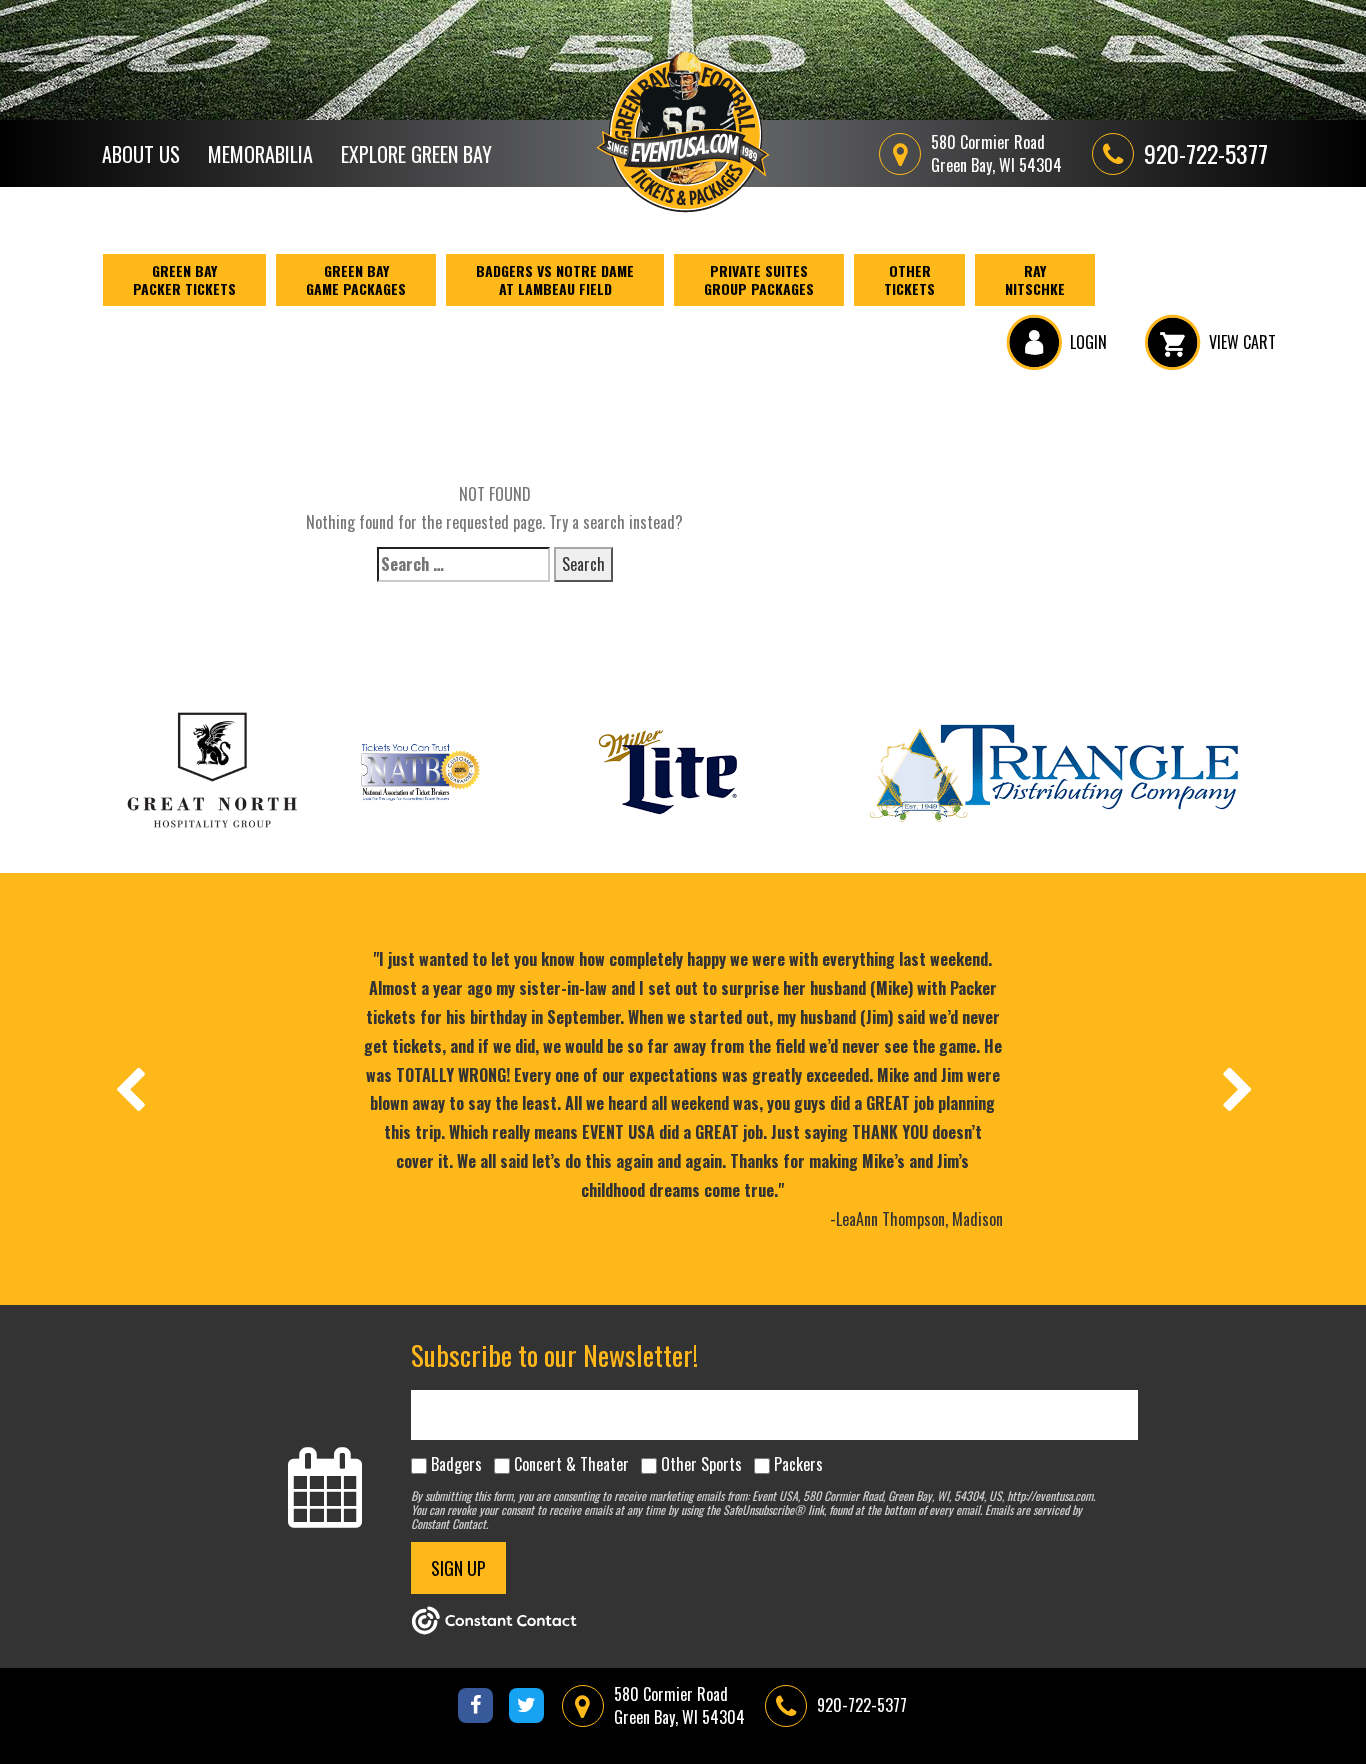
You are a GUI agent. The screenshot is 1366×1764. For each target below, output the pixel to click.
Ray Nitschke (1035, 279)
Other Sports (701, 1464)
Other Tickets (909, 279)
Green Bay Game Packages (356, 279)
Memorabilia (260, 154)
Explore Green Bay (416, 154)
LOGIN (1088, 342)
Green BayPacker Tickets (184, 279)
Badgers (456, 1464)
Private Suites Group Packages (759, 279)
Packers (798, 1464)
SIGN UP (458, 1568)
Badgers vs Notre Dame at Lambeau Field (555, 279)
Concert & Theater (571, 1464)
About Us (141, 154)
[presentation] (129, 1089)
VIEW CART (1242, 342)
